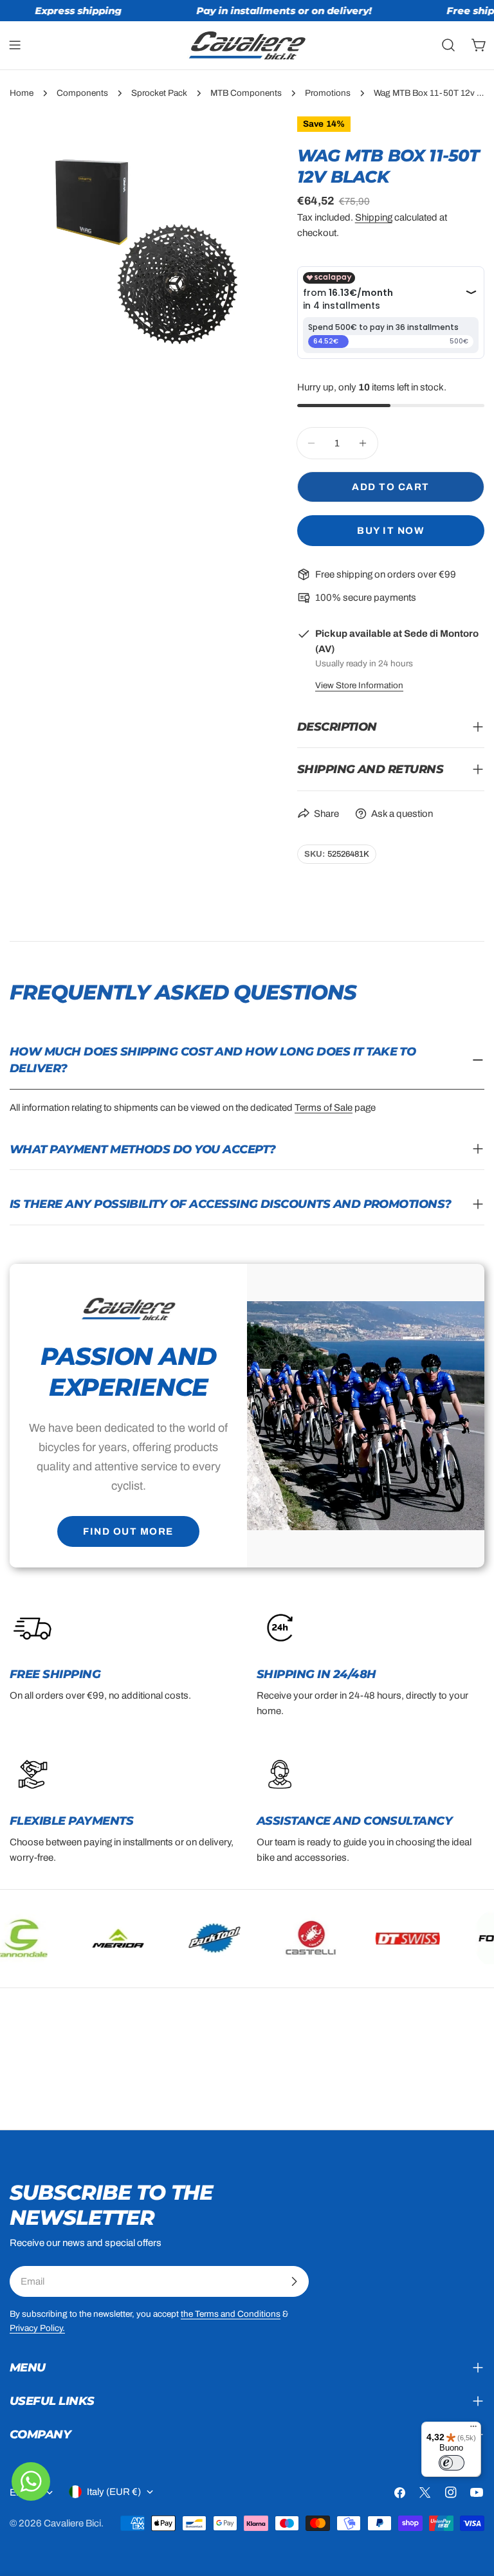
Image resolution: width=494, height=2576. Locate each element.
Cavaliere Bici (72, 2523)
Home (22, 93)
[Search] (448, 45)
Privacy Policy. (37, 2328)
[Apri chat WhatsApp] (31, 2481)
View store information (359, 685)
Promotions (328, 93)
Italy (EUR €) (114, 2492)
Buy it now (390, 531)
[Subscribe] (294, 2281)
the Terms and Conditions (231, 2314)
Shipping (374, 217)
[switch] (452, 2463)
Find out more (128, 1531)
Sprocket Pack (159, 93)
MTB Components (246, 93)
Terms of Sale (324, 1108)
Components (82, 93)
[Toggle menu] (15, 45)
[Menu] (473, 2429)
